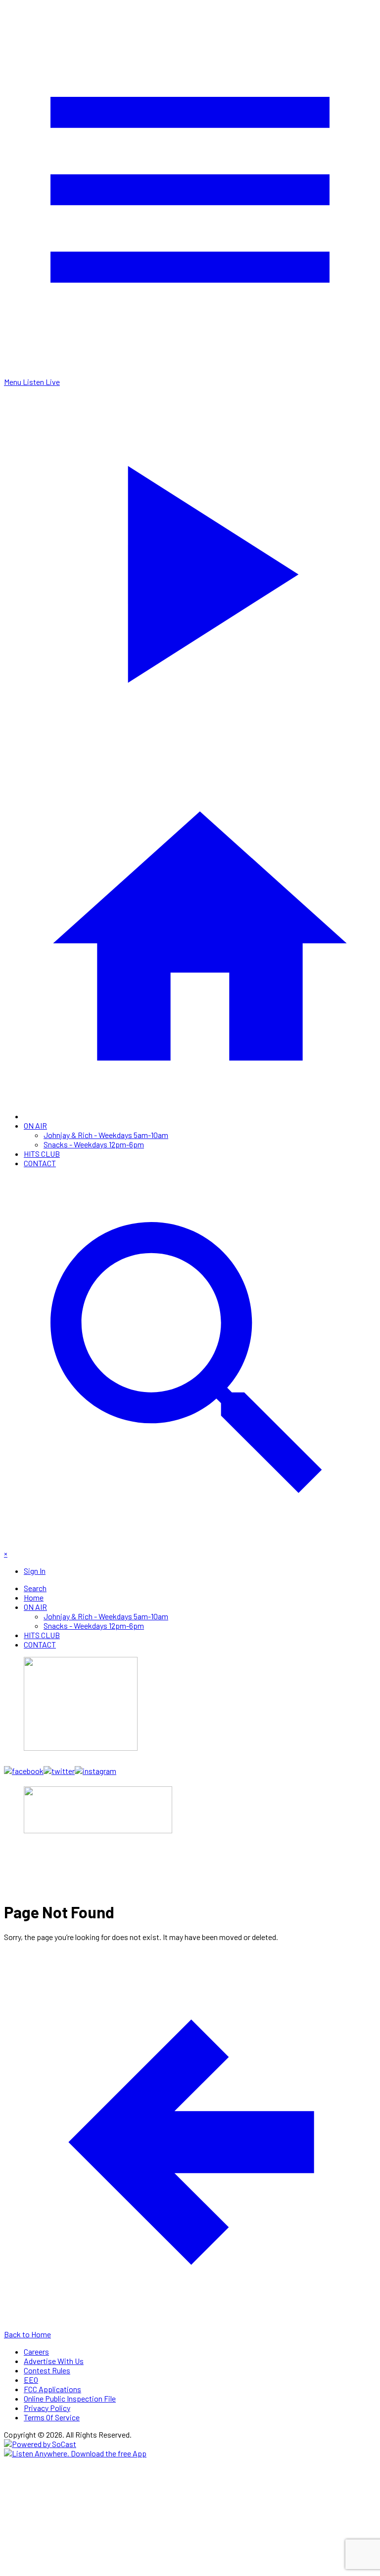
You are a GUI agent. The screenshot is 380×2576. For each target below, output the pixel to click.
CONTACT (40, 1163)
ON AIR (35, 1125)
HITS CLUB (42, 1154)
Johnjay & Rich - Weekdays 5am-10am (106, 1135)
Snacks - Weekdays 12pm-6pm (94, 1144)
